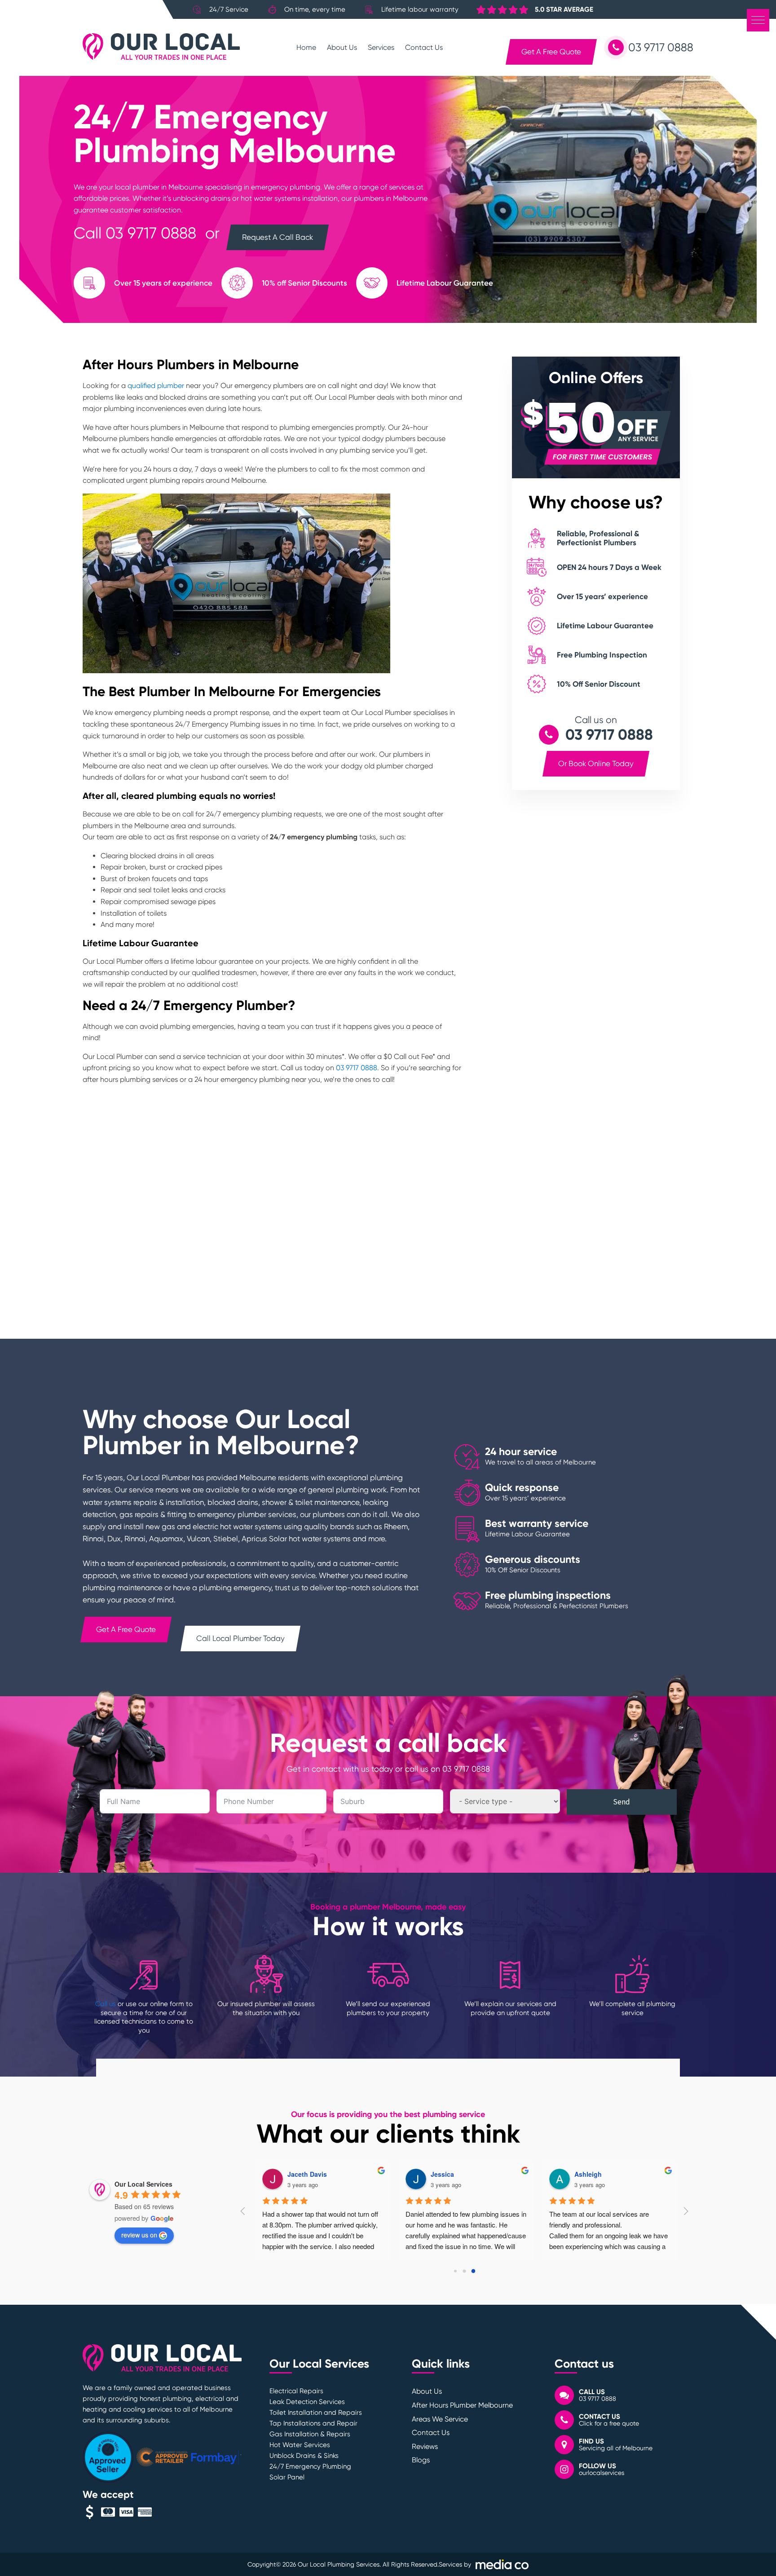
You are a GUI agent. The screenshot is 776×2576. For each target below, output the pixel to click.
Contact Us (424, 47)
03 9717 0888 (151, 233)
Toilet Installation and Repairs (316, 2413)
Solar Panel (287, 2477)
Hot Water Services (300, 2445)
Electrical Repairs (296, 2391)
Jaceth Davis (307, 2174)
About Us (342, 47)
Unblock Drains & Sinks (304, 2456)
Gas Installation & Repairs (310, 2434)
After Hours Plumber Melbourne (462, 2405)
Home (306, 47)
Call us (106, 2004)
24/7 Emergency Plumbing (310, 2466)
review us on (139, 2235)
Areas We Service (440, 2419)
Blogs (421, 2460)
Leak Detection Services (307, 2402)
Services (381, 47)
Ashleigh (588, 2174)
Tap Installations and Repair (313, 2423)
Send (622, 1802)
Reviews (425, 2446)
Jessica (442, 2174)
